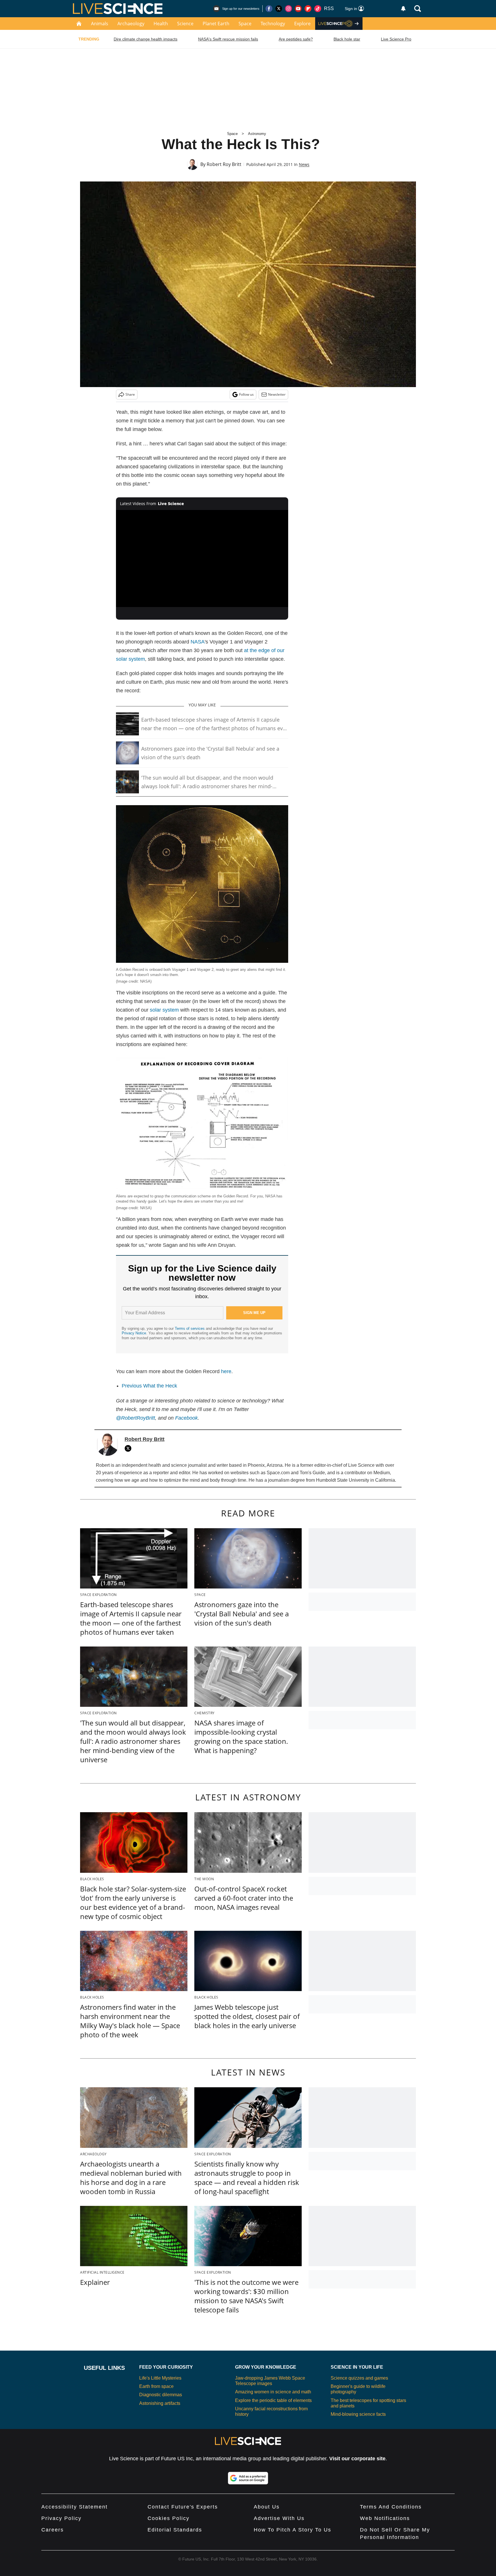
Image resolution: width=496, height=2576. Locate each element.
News (304, 164)
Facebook (186, 1418)
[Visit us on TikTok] (318, 9)
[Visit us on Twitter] (279, 9)
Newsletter (277, 394)
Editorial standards (175, 2530)
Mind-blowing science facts (358, 2414)
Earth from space (156, 2386)
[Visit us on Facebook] (269, 9)
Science (185, 24)
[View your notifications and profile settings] (403, 9)
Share (130, 394)
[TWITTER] (129, 1448)
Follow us (246, 394)
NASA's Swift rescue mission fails (228, 39)
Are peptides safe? (296, 39)
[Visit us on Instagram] (288, 9)
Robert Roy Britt (224, 164)
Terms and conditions (391, 2507)
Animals (100, 24)
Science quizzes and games (359, 2378)
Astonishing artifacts (160, 2403)
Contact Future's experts (183, 2507)
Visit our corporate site (357, 2459)
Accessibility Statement (74, 2507)
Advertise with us (279, 2518)
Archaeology (131, 24)
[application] (202, 559)
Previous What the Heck (149, 1386)
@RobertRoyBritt (135, 1418)
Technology (273, 24)
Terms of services (190, 1328)
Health (161, 24)
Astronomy (257, 134)
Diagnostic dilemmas (161, 2395)
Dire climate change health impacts (146, 39)
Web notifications (385, 2518)
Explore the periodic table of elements (273, 2400)
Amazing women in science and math (273, 2392)
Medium (382, 1473)
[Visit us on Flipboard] (308, 9)
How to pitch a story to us (292, 2530)
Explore (302, 24)
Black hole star (347, 39)
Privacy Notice (134, 1333)
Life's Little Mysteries (160, 2378)
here (226, 1371)
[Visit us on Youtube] (298, 9)
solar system (164, 1010)
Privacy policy (61, 2518)
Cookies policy (168, 2518)
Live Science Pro (396, 39)
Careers (53, 2530)
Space (245, 24)
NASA (198, 642)
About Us (267, 2507)
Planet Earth (216, 24)
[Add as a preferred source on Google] (248, 2478)
